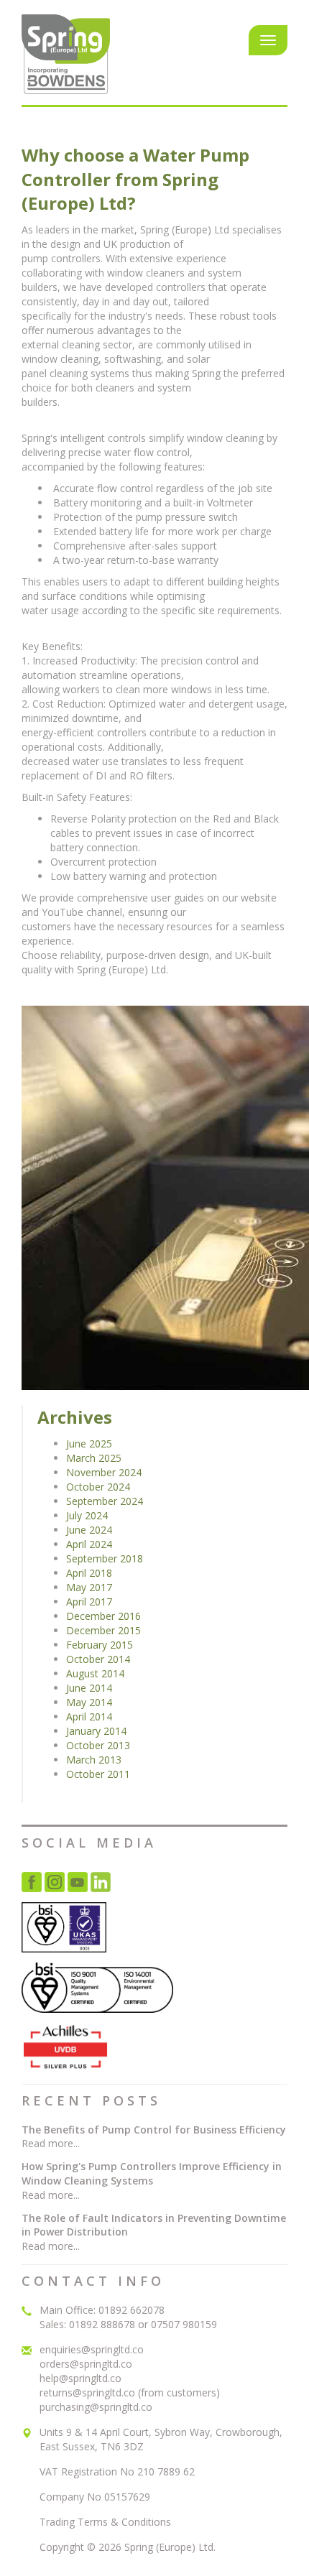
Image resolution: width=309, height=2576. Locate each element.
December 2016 (103, 1616)
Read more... (51, 2143)
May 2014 (89, 1702)
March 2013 (94, 1760)
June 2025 (89, 1444)
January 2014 (96, 1731)
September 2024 (105, 1501)
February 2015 (100, 1645)
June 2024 (89, 1530)
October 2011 (98, 1774)
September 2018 (105, 1558)
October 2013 (98, 1745)
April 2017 (89, 1602)
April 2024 (89, 1544)
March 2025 (94, 1458)
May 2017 (89, 1587)
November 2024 (104, 1472)
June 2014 (89, 1688)
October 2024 (98, 1487)
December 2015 (103, 1630)
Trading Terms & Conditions (105, 2522)
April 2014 (89, 1716)
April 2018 (89, 1573)
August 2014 (95, 1673)
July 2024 (87, 1515)
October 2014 (98, 1659)
